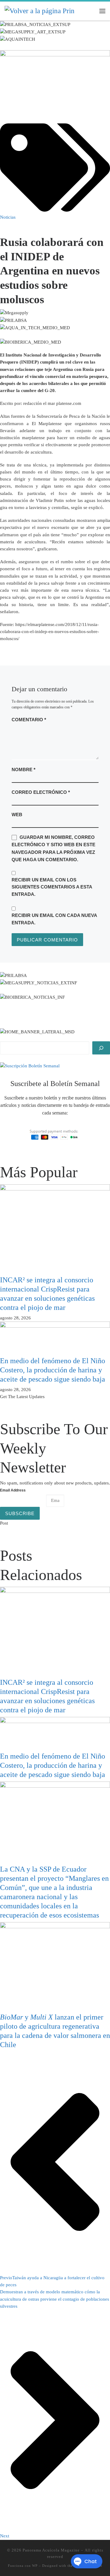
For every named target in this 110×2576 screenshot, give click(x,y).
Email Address (13, 1490)
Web (17, 815)
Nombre (24, 769)
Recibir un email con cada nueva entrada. (54, 919)
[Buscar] (101, 1048)
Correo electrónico (41, 792)
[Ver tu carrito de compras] (90, 11)
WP (35, 2566)
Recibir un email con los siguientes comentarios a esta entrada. (52, 887)
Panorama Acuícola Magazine (51, 2550)
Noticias (8, 217)
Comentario (29, 720)
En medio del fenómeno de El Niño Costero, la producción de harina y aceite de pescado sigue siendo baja (53, 1370)
